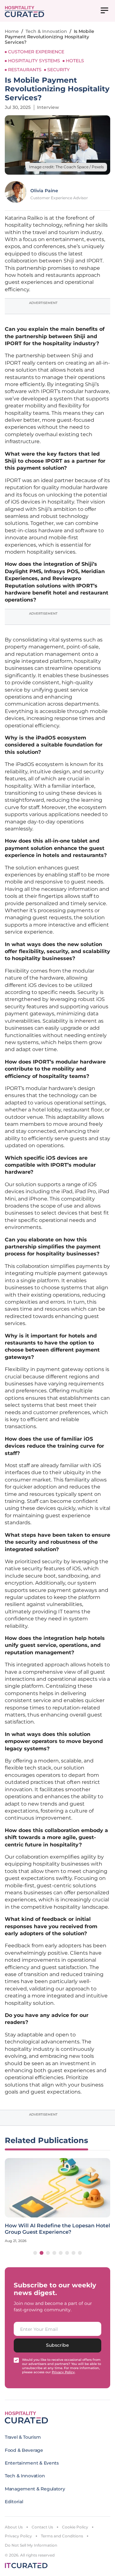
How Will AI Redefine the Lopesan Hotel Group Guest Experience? (57, 2229)
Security (58, 70)
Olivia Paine (44, 191)
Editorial (14, 2502)
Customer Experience (36, 52)
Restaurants (25, 70)
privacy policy (63, 2372)
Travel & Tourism (23, 2437)
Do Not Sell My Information (31, 2545)
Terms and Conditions (62, 2536)
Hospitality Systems (34, 61)
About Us (14, 2527)
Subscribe (57, 2345)
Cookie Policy (75, 2527)
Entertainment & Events (32, 2463)
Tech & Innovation (46, 31)
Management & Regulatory (35, 2489)
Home (12, 31)
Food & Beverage (24, 2450)
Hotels (75, 61)
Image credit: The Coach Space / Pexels (66, 167)
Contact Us (42, 2527)
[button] (35, 2253)
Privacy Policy (18, 2536)
